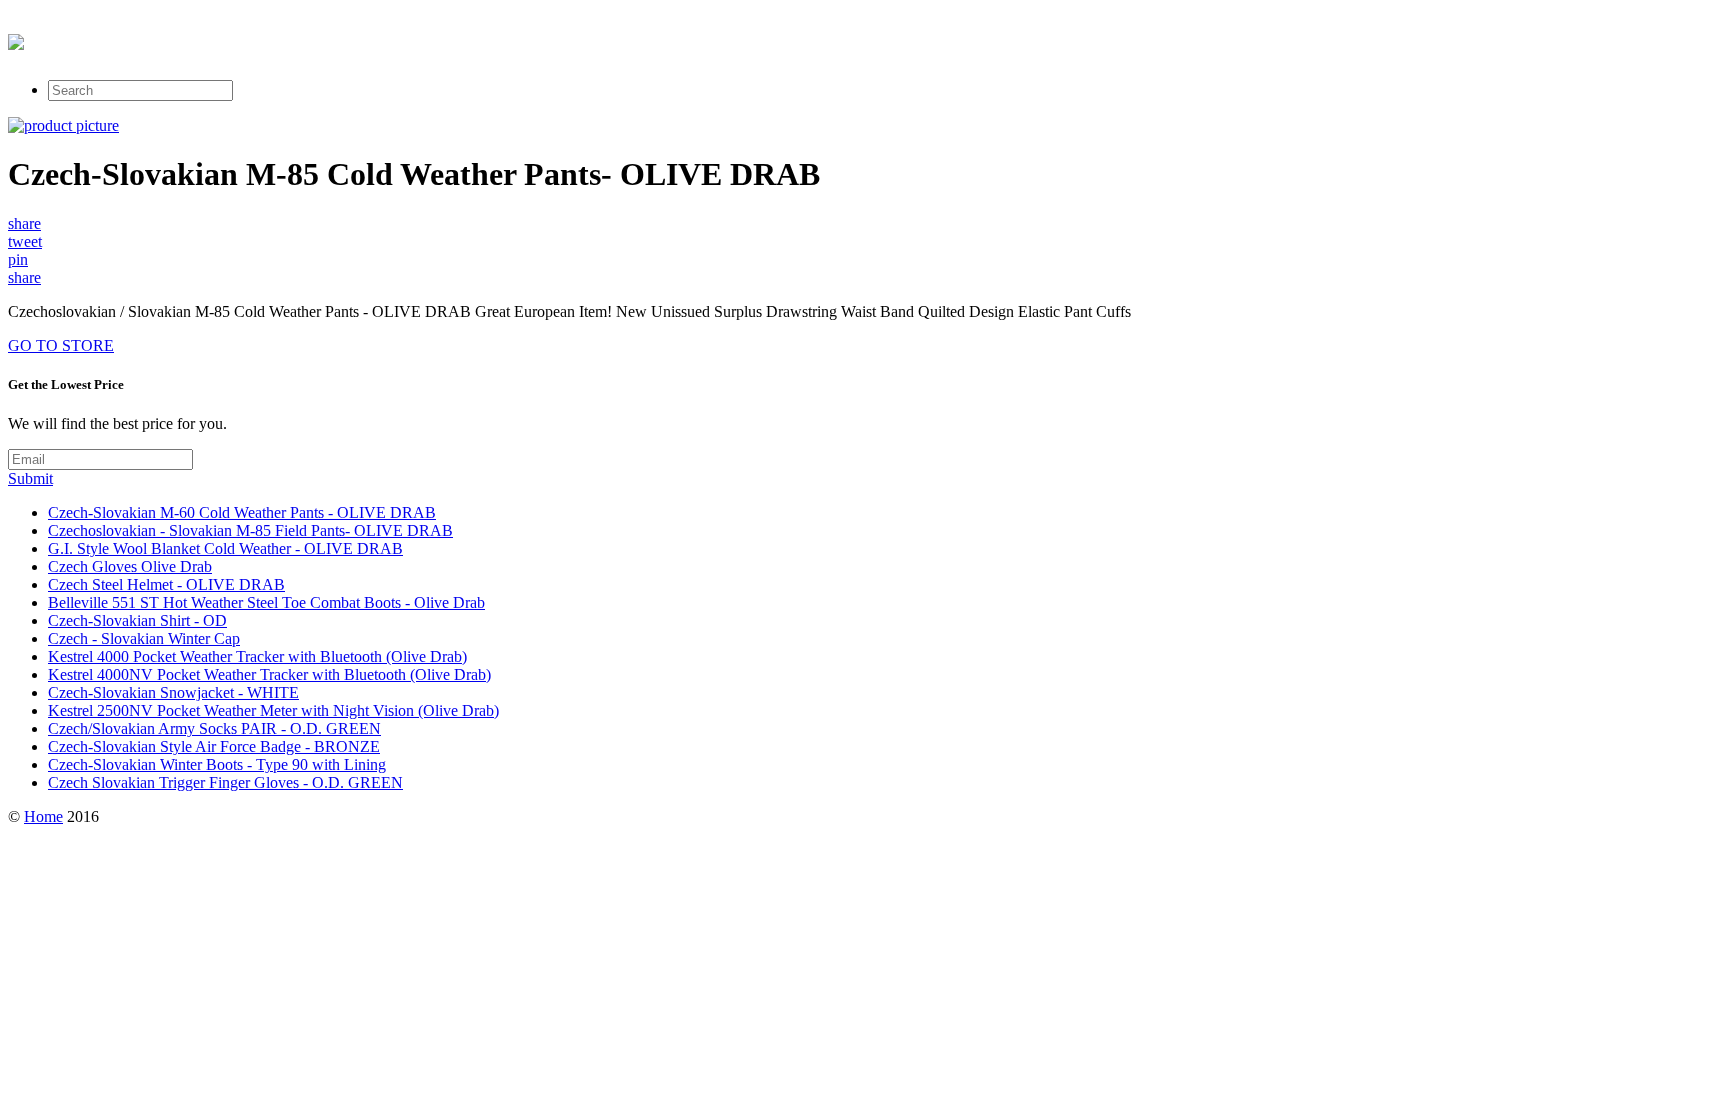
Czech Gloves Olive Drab (130, 566)
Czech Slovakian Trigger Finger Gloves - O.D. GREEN (225, 782)
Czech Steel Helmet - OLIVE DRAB (166, 584)
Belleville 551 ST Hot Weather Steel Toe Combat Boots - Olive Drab (266, 602)
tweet (25, 241)
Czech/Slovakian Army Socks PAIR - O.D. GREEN (214, 728)
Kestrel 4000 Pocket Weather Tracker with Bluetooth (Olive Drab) (257, 656)
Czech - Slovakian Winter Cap (144, 638)
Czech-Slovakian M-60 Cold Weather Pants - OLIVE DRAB (242, 512)
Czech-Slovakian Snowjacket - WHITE (173, 692)
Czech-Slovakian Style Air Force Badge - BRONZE (214, 746)
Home (43, 816)
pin (18, 259)
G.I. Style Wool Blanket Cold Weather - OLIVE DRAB (225, 548)
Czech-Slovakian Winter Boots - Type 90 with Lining (217, 764)
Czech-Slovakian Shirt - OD (137, 620)
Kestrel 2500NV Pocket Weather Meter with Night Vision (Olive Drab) (273, 710)
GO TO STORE (61, 345)
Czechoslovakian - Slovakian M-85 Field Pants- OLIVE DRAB (250, 530)
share (24, 223)
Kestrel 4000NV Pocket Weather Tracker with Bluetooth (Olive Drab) (269, 674)
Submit (30, 478)
